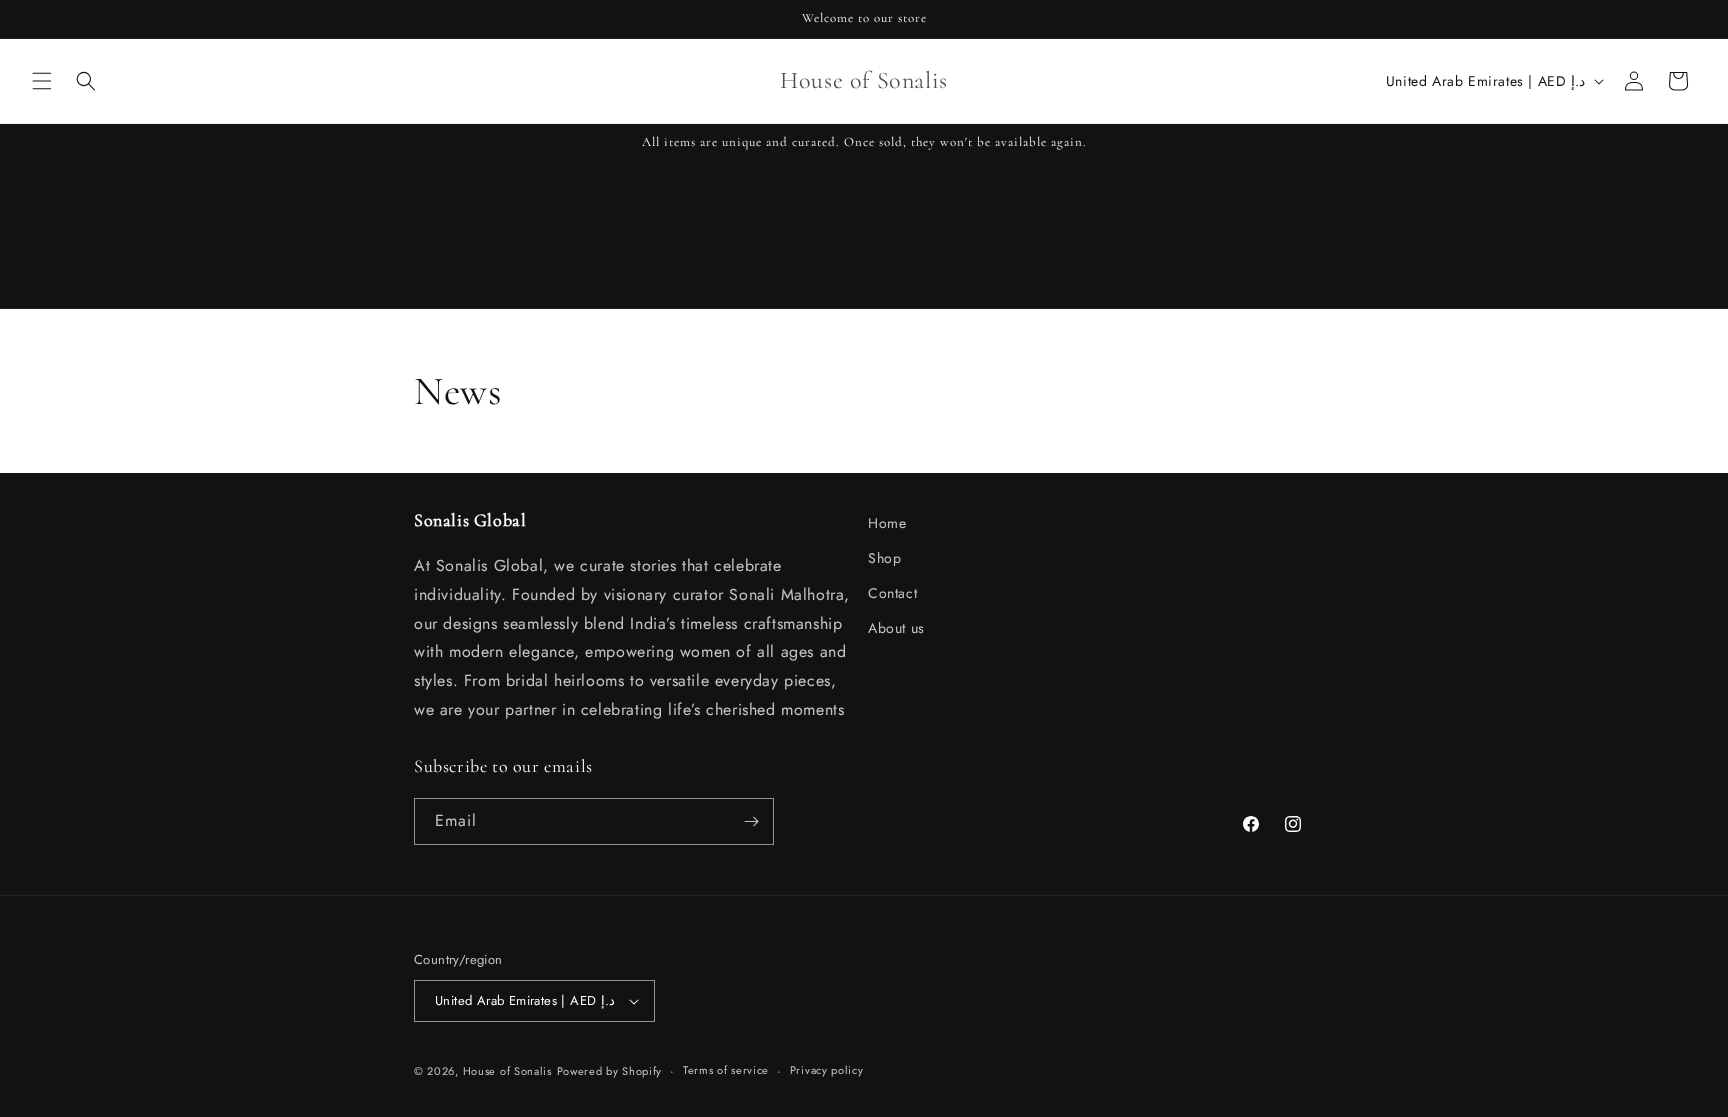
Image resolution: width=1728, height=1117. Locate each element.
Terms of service (726, 1070)
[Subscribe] (751, 821)
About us (896, 628)
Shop (884, 558)
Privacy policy (827, 1070)
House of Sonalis (507, 1071)
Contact (892, 593)
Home (887, 523)
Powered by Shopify (610, 1071)
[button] (42, 81)
